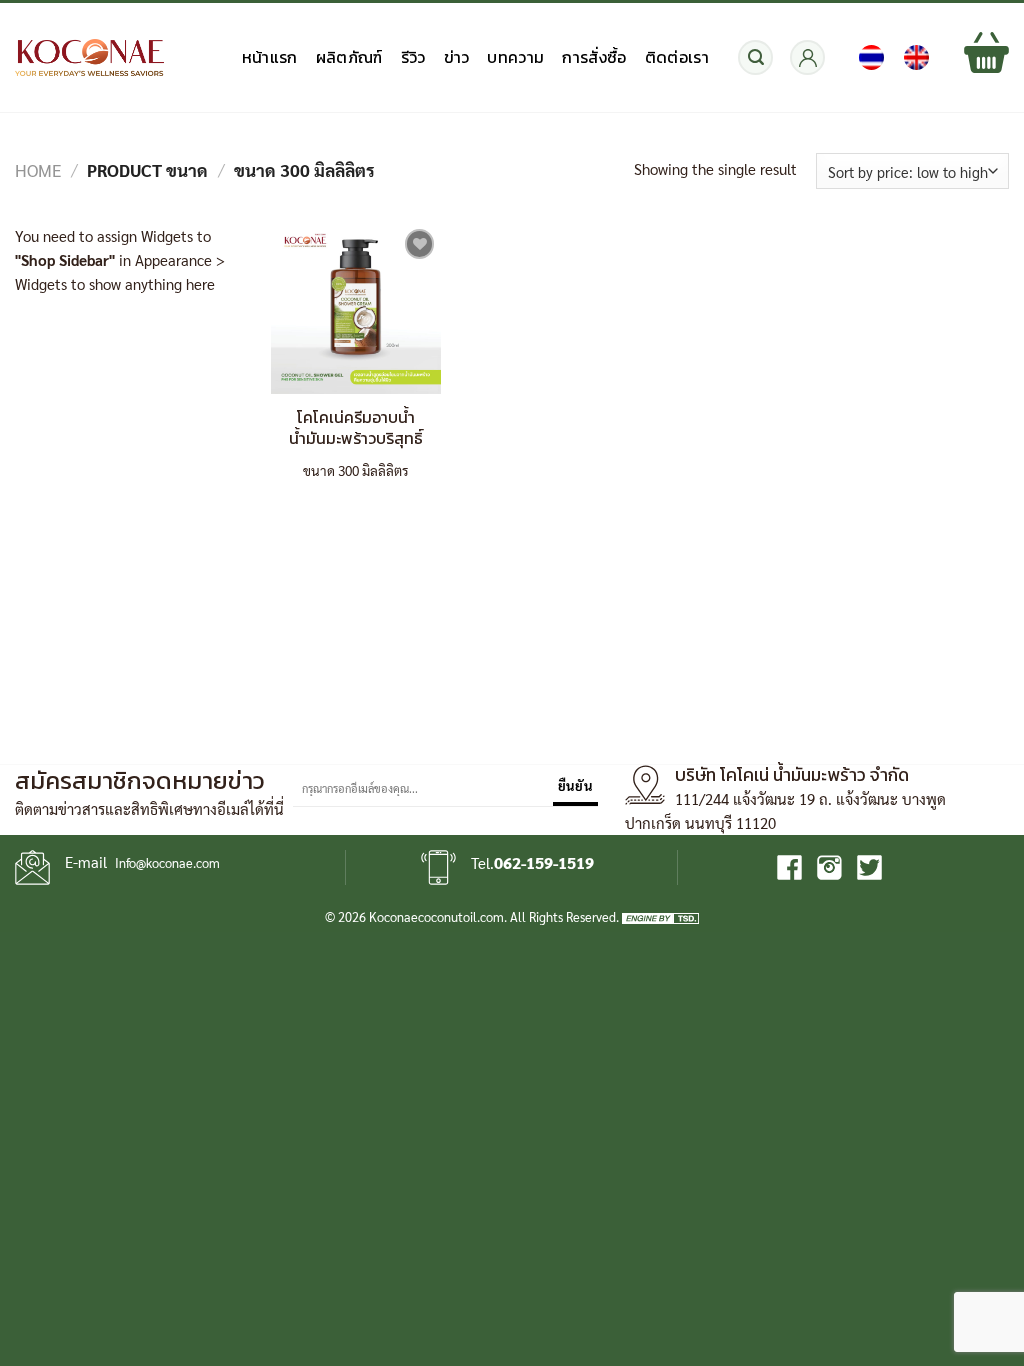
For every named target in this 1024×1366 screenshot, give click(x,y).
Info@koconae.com (167, 862)
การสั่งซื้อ (594, 57)
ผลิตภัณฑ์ (349, 57)
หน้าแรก (270, 57)
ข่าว (457, 57)
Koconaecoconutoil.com (436, 916)
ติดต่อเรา (677, 57)
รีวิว (413, 57)
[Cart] (986, 57)
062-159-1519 (544, 862)
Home (38, 170)
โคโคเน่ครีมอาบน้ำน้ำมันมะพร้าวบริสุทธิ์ (356, 428)
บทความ (515, 57)
